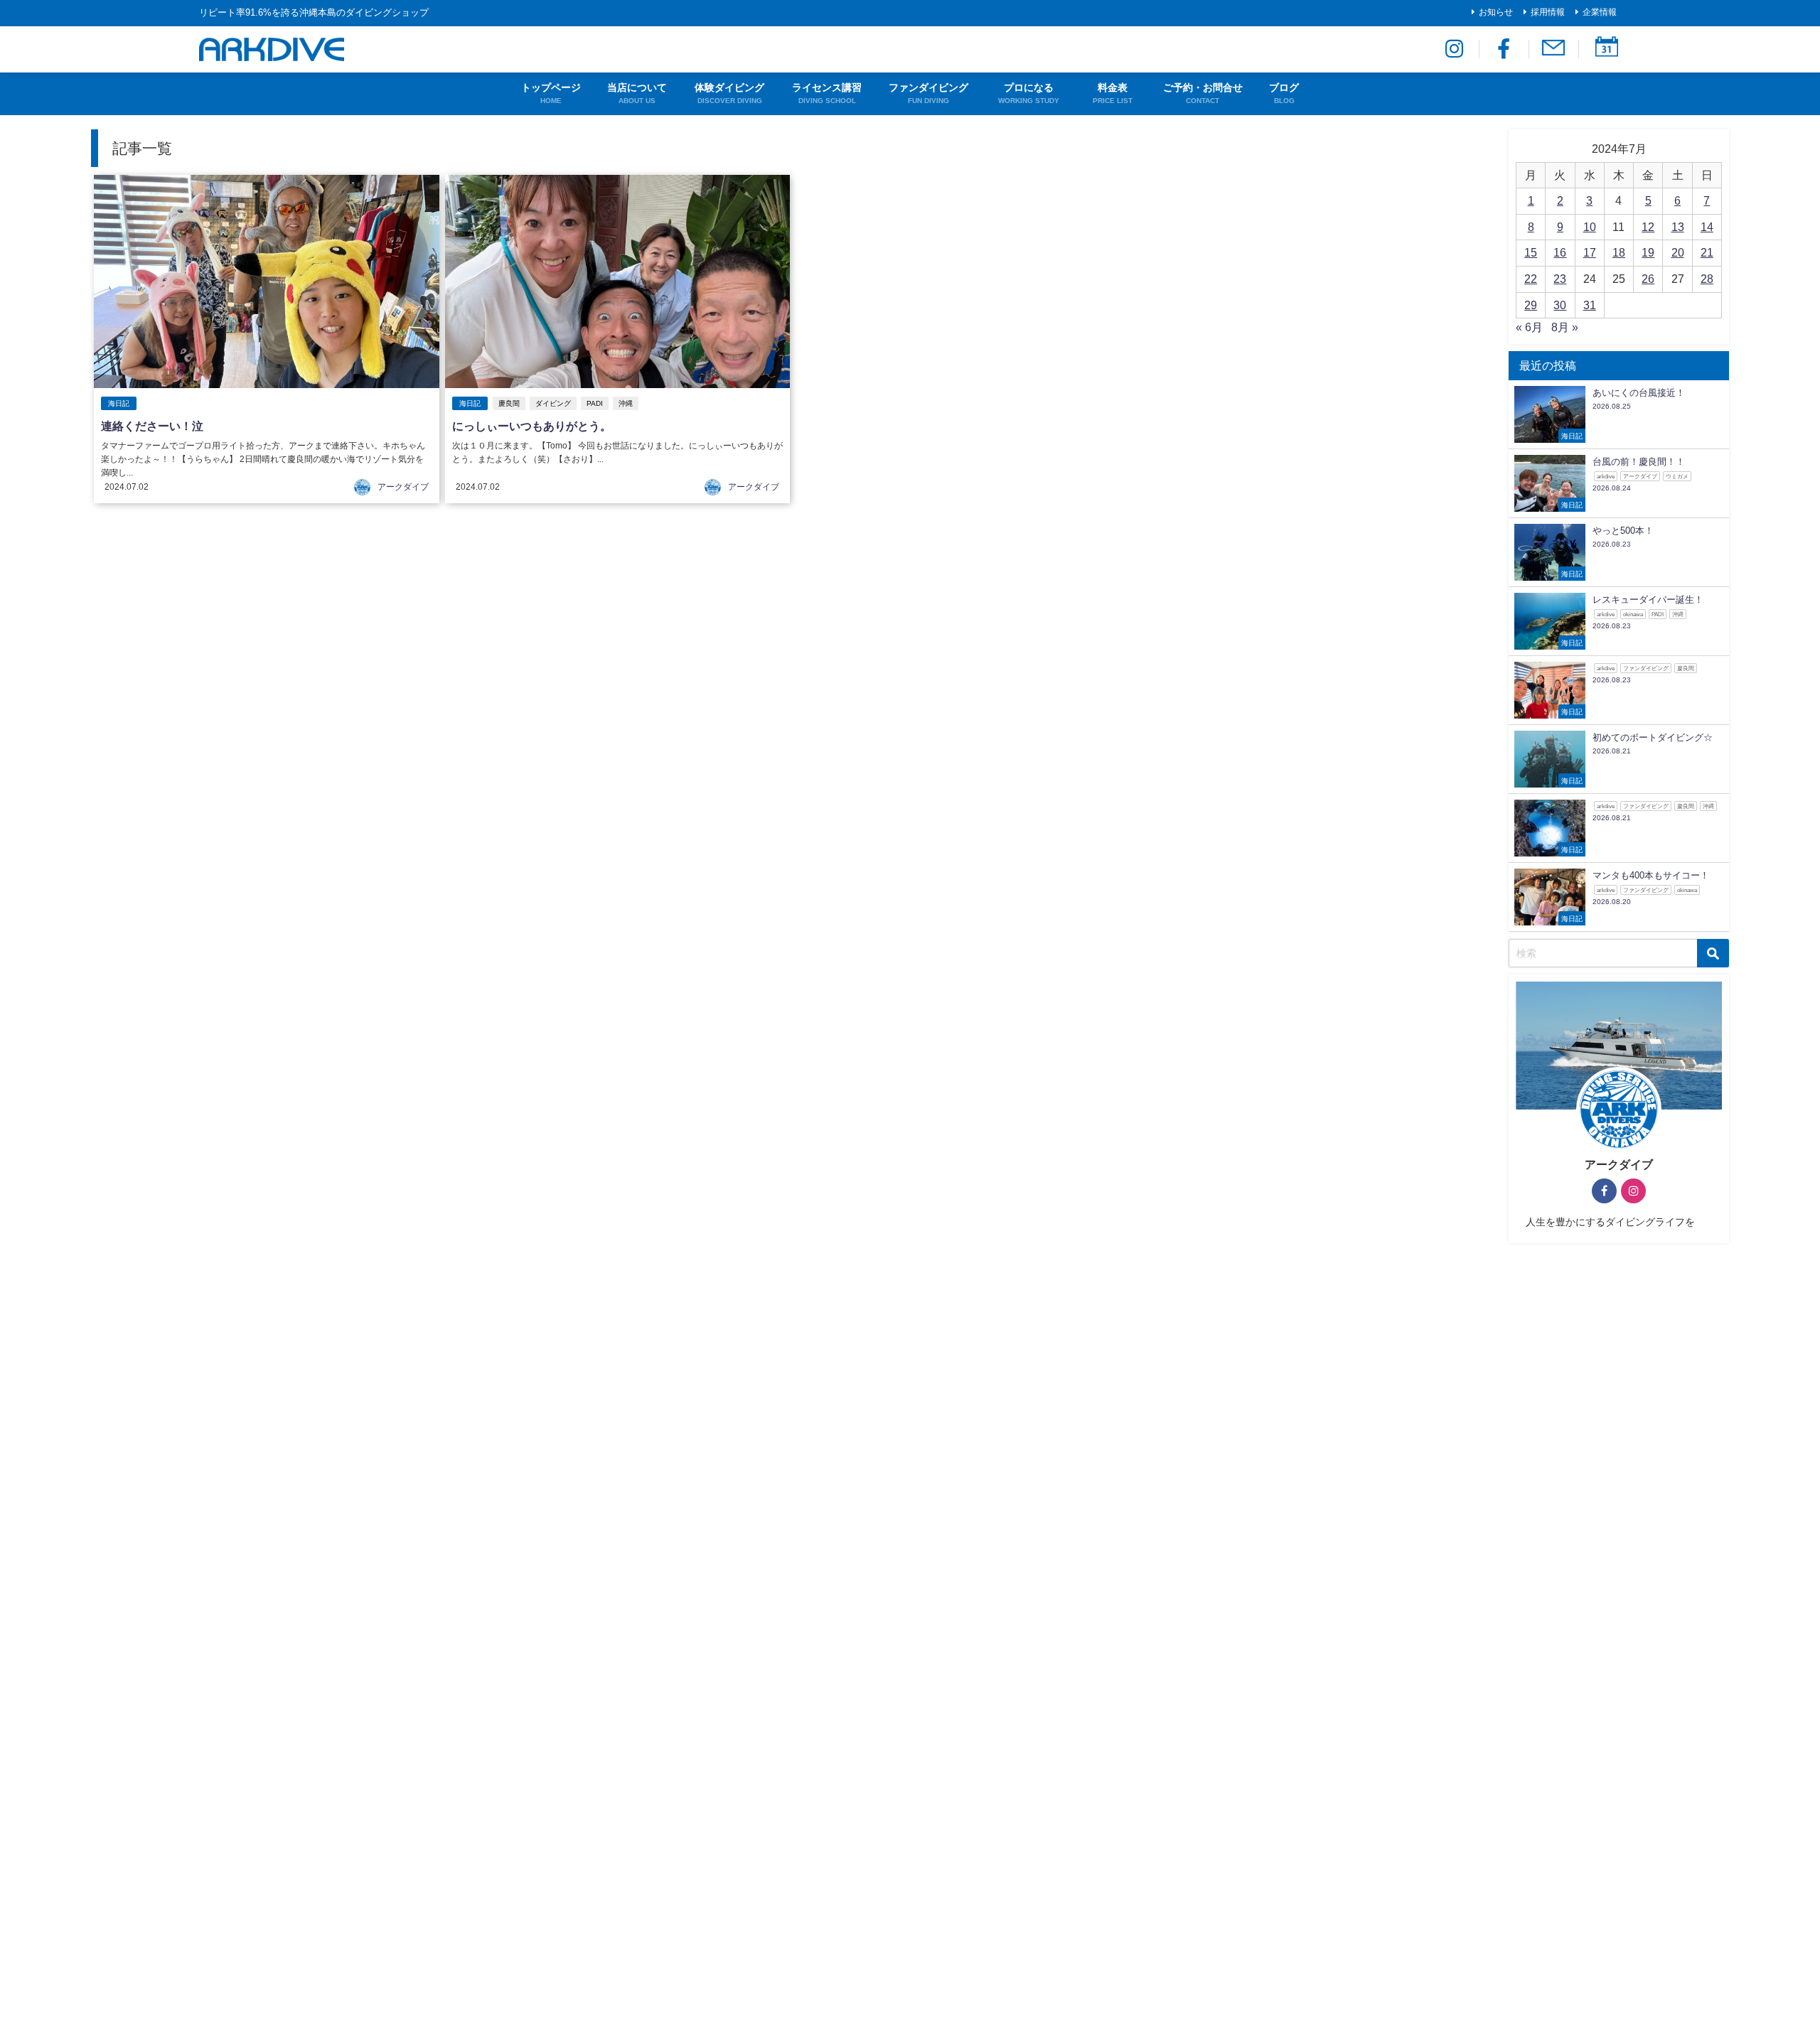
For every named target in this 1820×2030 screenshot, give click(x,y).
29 (1531, 305)
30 (1560, 305)
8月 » (1565, 327)
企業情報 (1600, 12)
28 (1707, 279)
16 (1560, 252)
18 (1619, 252)
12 (1648, 227)
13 (1678, 227)
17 (1590, 252)
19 (1648, 252)
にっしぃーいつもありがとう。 (532, 426)
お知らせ (1496, 12)
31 (1590, 305)
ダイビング (553, 403)
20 (1678, 252)
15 (1531, 252)
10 (1590, 227)
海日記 (119, 403)
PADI (595, 403)
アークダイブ (403, 487)
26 (1648, 279)
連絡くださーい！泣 (152, 426)
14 (1707, 227)
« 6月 (1529, 327)
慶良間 (509, 403)
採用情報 (1548, 12)
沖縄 (626, 403)
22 (1531, 279)
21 (1707, 252)
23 (1560, 279)
